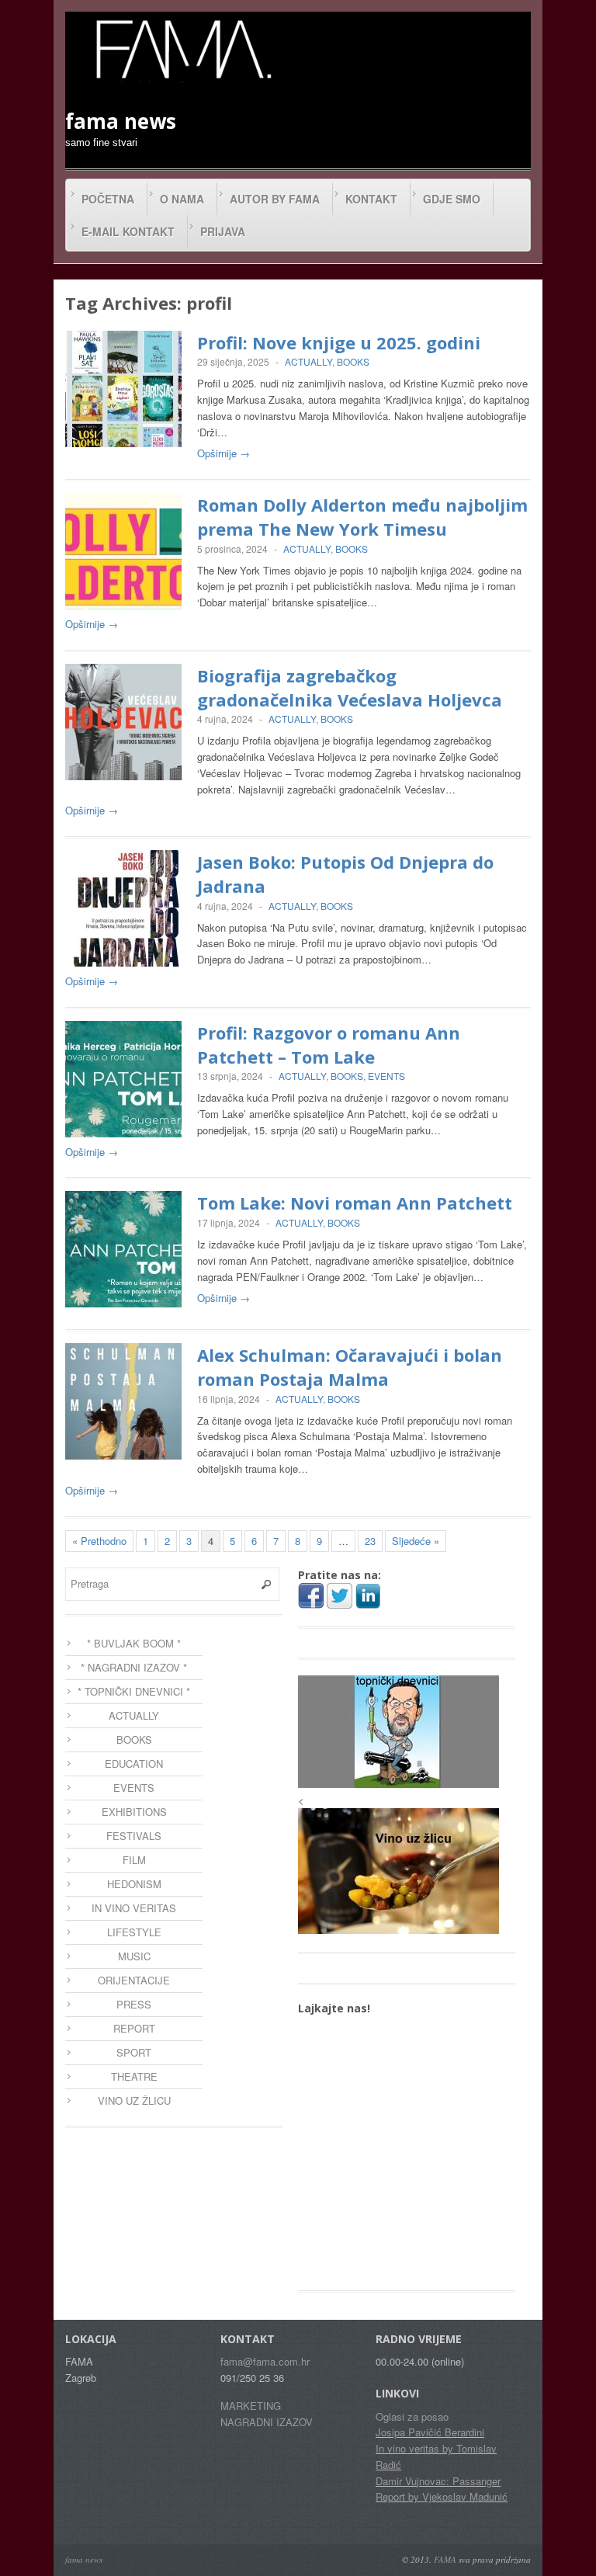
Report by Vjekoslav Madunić (442, 2496)
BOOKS (353, 361)
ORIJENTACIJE (134, 1980)
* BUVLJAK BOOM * (134, 1643)
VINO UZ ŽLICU (134, 2100)
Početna (108, 199)
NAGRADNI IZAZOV (267, 2422)
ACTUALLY (308, 361)
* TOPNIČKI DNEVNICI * (134, 1691)
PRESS (134, 2004)
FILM (134, 1860)
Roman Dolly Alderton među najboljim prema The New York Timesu (362, 517)
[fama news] (182, 49)
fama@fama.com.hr (265, 2361)
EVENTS (386, 1076)
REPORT (134, 2028)
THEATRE (134, 2076)
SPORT (134, 2052)
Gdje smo (452, 199)
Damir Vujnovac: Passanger (438, 2481)
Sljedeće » (416, 1541)
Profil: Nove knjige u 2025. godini (339, 342)
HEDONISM (134, 1884)
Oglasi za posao (412, 2416)
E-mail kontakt (128, 231)
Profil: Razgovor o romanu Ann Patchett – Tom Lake (329, 1045)
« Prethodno (99, 1541)
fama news (84, 2559)
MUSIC (134, 1956)
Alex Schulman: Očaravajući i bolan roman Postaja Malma (350, 1367)
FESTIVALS (134, 1836)
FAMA (445, 2559)
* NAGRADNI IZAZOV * (134, 1667)
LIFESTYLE (134, 1932)
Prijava (223, 231)
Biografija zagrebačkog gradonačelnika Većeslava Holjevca (350, 687)
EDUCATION (134, 1764)
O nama (182, 199)
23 (370, 1541)
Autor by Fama (275, 199)
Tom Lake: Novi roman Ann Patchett (355, 1203)
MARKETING (251, 2406)
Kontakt (371, 199)
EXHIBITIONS (134, 1812)
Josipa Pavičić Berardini (430, 2432)
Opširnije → (223, 453)
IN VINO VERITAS (134, 1908)
